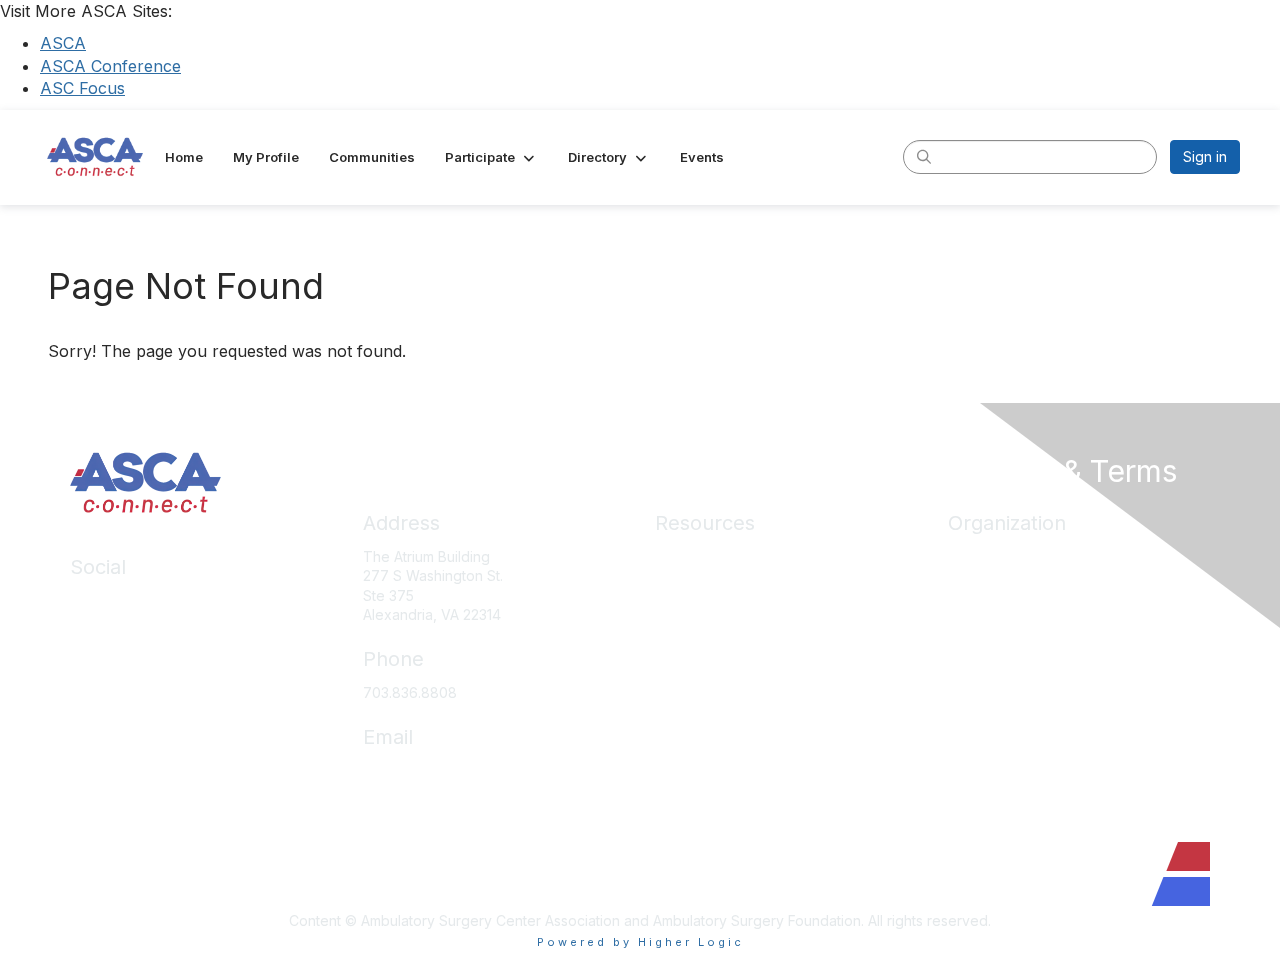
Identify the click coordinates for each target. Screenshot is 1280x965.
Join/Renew (987, 585)
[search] (924, 156)
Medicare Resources (724, 556)
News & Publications (721, 704)
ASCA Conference (110, 66)
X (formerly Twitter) (134, 659)
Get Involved (990, 644)
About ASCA (988, 556)
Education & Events (718, 615)
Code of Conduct (712, 733)
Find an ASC (988, 615)
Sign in (1205, 156)
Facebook (104, 630)
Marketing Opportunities (1027, 674)
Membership (696, 644)
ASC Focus (82, 88)
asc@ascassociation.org (443, 770)
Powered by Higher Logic (640, 942)
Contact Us (984, 704)
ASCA (63, 43)
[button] (491, 157)
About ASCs (694, 674)
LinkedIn (97, 600)
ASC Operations (707, 585)
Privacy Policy (701, 763)
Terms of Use (699, 792)
